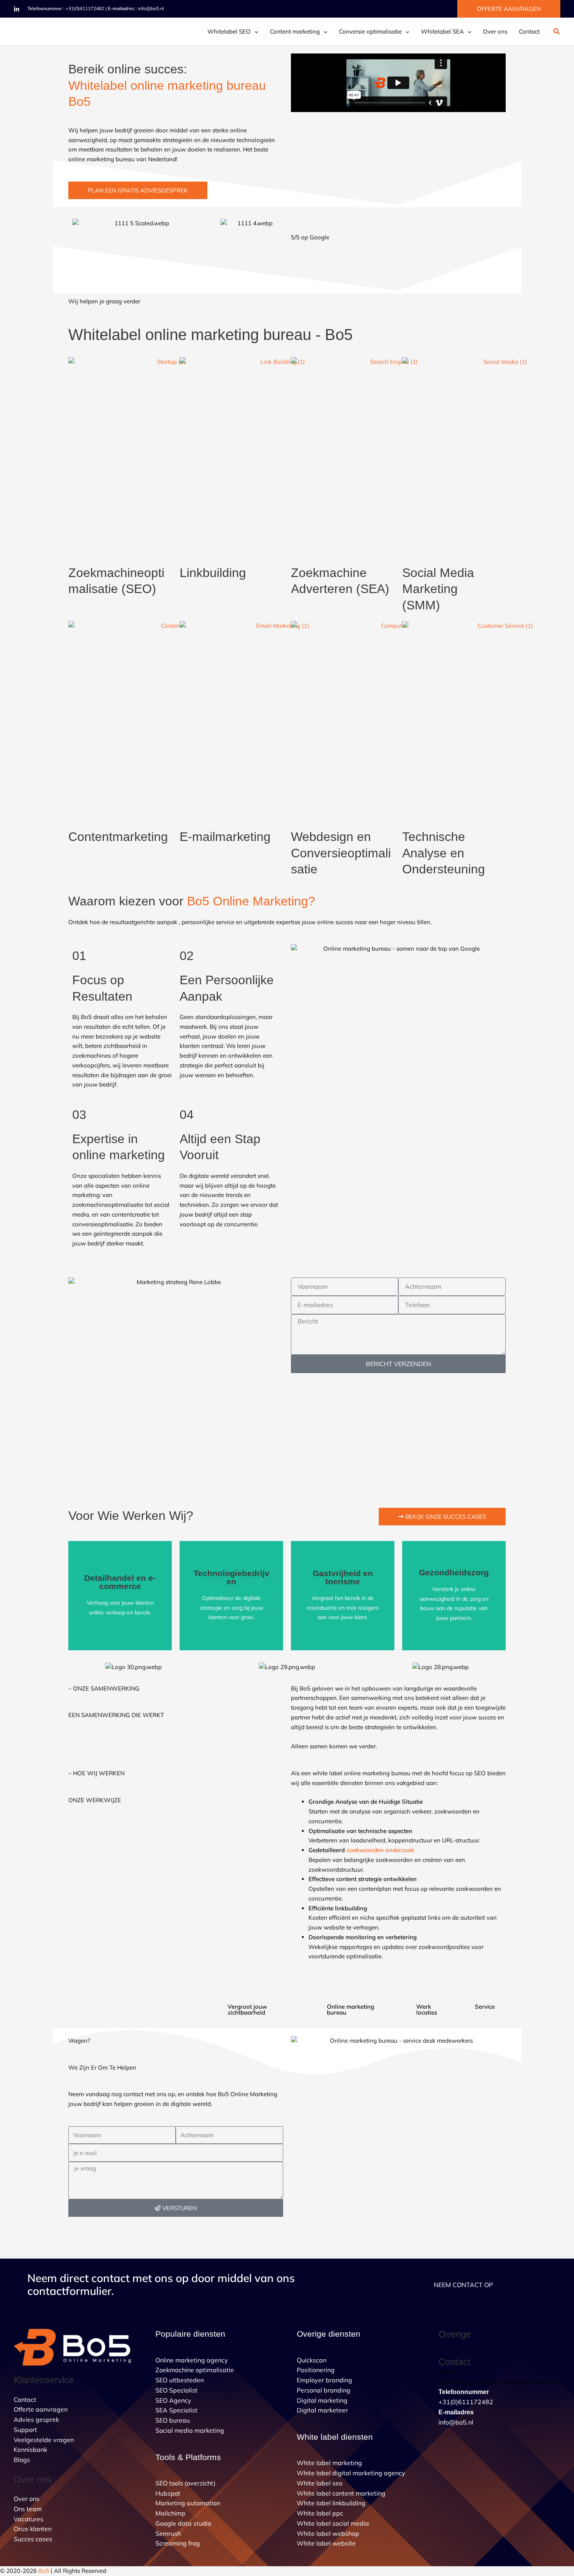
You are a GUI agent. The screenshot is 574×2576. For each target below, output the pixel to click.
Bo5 (44, 2571)
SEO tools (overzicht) (185, 2483)
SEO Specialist (176, 2390)
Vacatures (29, 2519)
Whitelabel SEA (442, 31)
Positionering (316, 2370)
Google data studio (183, 2523)
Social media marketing (190, 2430)
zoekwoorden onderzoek (380, 1850)
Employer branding (324, 2380)
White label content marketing (341, 2493)
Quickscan (312, 2360)
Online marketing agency (192, 2360)
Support (25, 2430)
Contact (529, 31)
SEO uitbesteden (180, 2380)
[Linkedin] (17, 9)
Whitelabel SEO (229, 31)
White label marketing (329, 2463)
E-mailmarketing (225, 837)
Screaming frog (178, 2543)
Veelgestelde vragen (44, 2440)
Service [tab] (485, 2007)
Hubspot (168, 2493)
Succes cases (33, 2539)
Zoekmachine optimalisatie (195, 2370)
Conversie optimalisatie (370, 31)
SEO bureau (173, 2420)
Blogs (22, 2460)
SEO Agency (173, 2400)
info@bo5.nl (151, 8)
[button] (509, 9)
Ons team (28, 2509)
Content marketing (295, 31)
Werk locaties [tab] (427, 2009)
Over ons (495, 31)
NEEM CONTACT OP (463, 2285)
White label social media (333, 2523)
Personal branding (324, 2390)
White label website (326, 2543)
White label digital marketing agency (351, 2473)
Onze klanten (33, 2529)
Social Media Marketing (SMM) (438, 589)
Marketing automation (188, 2503)
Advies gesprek (36, 2419)
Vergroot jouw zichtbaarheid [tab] (247, 2009)
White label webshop (328, 2533)
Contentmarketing (118, 837)
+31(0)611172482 (85, 8)
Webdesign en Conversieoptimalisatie (341, 853)
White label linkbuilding (331, 2503)
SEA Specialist (176, 2410)
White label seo (320, 2483)
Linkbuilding (213, 573)
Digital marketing (322, 2400)
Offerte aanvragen (41, 2409)
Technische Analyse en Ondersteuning (444, 853)
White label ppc (320, 2513)
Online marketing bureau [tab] (350, 2009)
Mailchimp (170, 2513)
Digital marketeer (322, 2410)
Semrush (168, 2533)
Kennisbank (30, 2450)
